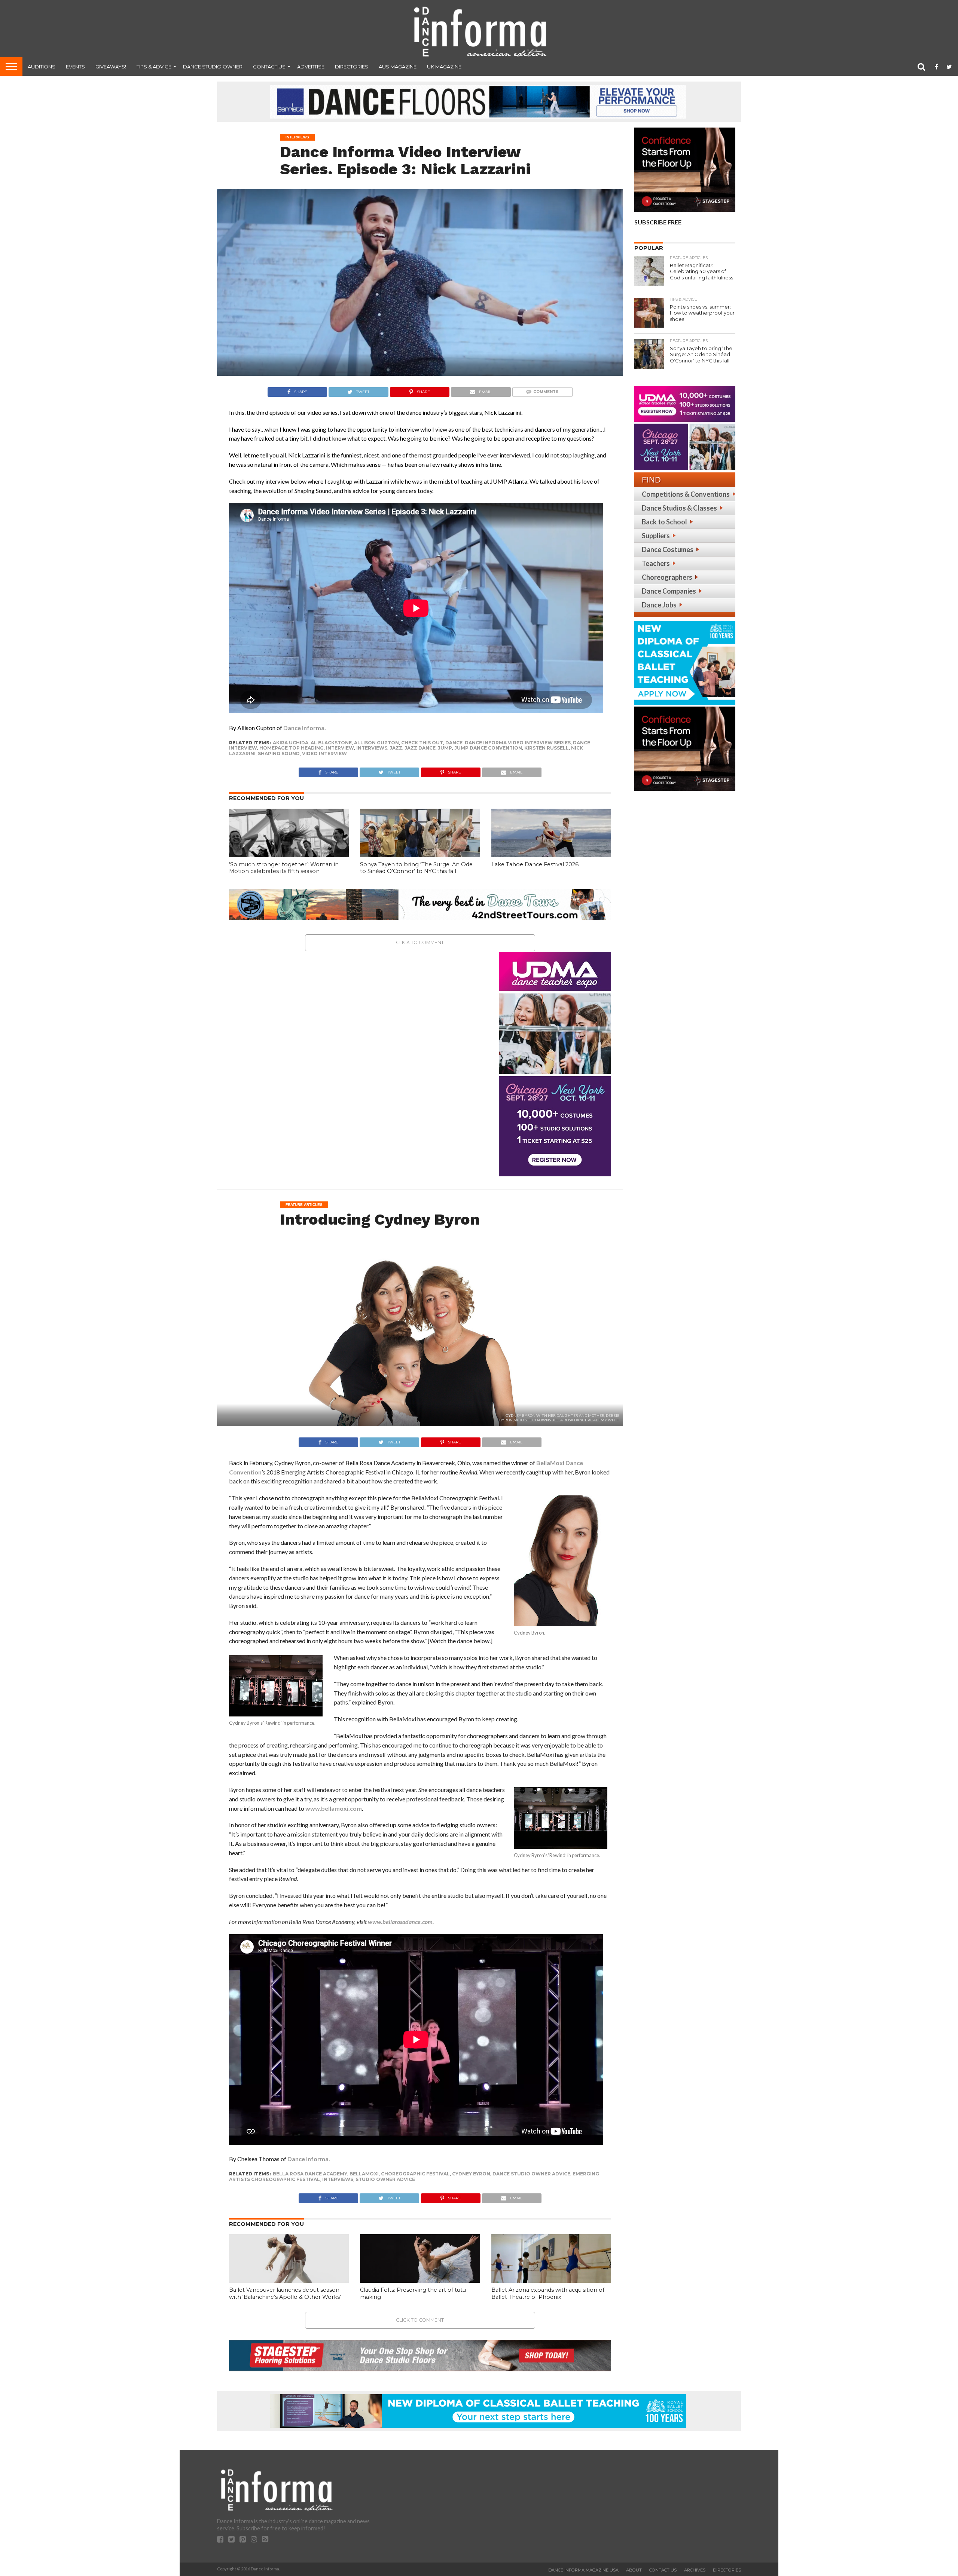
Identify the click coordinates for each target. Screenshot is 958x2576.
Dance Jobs (659, 605)
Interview (340, 748)
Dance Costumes (668, 549)
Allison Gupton (376, 743)
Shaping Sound (279, 753)
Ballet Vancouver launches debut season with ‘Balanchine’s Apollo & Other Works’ (285, 2293)
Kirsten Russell (547, 748)
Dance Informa (308, 2159)
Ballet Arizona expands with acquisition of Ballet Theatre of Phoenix (548, 2293)
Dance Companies (669, 591)
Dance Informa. (305, 728)
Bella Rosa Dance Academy (310, 2174)
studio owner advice (385, 2179)
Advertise (311, 67)
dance (454, 743)
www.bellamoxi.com (334, 1808)
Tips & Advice (154, 67)
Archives (695, 2570)
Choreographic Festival (415, 2174)
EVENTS (75, 67)
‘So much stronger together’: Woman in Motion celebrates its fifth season (284, 868)
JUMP (445, 748)
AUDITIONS (42, 67)
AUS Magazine (398, 67)
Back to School (664, 522)
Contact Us (269, 67)
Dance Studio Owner (213, 67)
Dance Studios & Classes (679, 508)
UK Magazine (444, 67)
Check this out (422, 743)
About (634, 2570)
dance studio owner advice (531, 2174)
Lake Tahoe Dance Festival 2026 (535, 864)
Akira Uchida (291, 743)
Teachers (656, 563)
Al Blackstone (331, 743)
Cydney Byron (471, 2174)
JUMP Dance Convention (488, 748)
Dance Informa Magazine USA (583, 2570)
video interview (324, 753)
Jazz (396, 748)
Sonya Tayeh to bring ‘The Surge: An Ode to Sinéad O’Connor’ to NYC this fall (416, 868)
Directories (352, 67)
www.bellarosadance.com (400, 1922)
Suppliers (656, 536)
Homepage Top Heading (292, 748)
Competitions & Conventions (686, 494)
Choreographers (667, 577)
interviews (372, 748)
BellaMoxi (364, 2174)
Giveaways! (111, 67)
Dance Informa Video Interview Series (518, 743)
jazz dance (420, 748)
